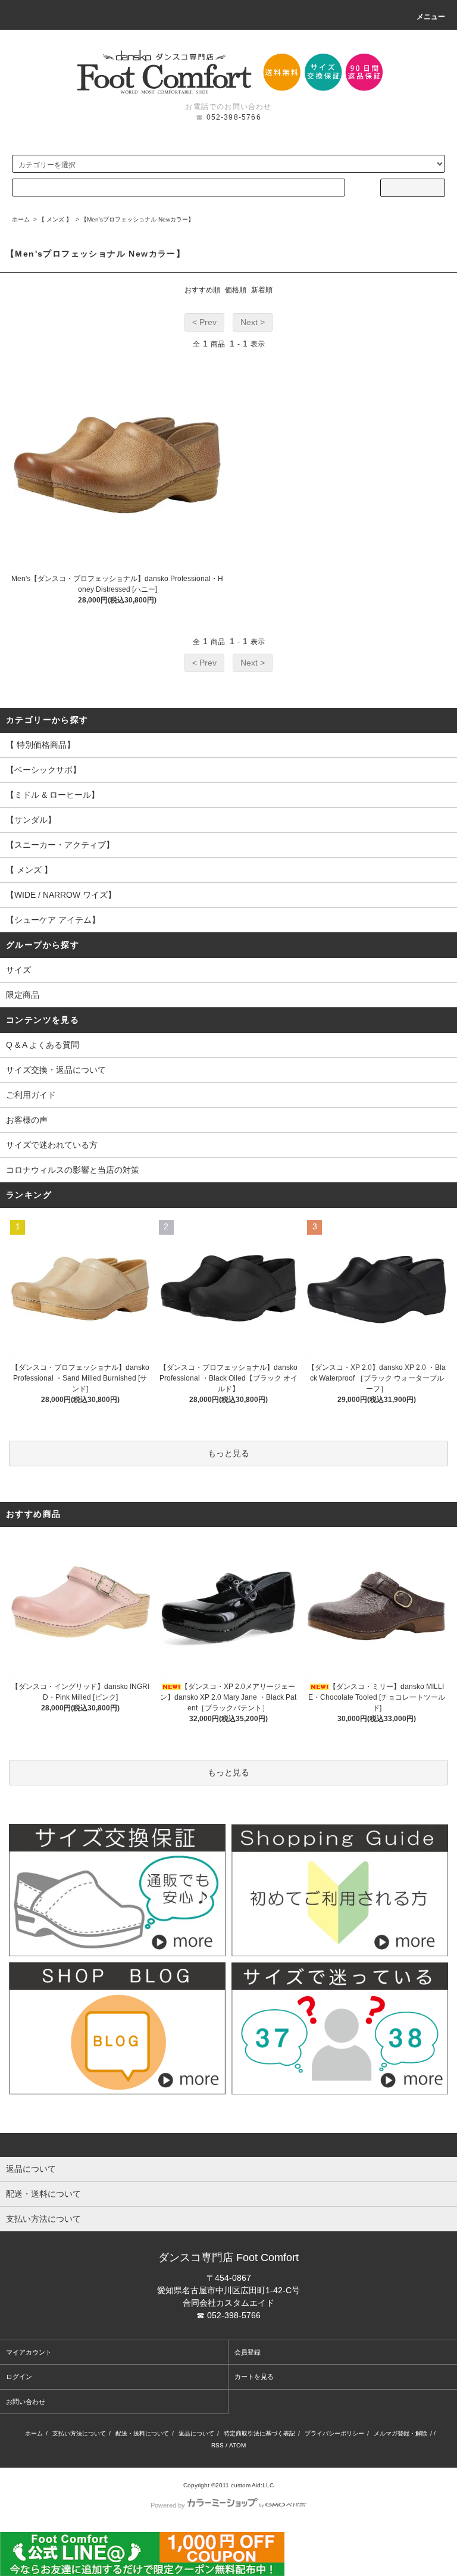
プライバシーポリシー (334, 2433)
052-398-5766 (234, 117)
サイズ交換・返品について (56, 1070)
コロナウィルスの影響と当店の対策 (73, 1170)
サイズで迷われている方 (52, 1145)
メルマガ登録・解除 (400, 2433)
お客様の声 (27, 1120)
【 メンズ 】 (55, 219)
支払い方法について (79, 2433)
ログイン (19, 2377)
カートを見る (254, 2377)
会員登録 (248, 2352)
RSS (217, 2445)
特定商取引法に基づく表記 (259, 2433)
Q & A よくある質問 (43, 1045)
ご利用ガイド (31, 1095)
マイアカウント (29, 2352)
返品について (196, 2433)
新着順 (262, 290)
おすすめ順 (202, 290)
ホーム (21, 219)
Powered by (168, 2505)
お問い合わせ (26, 2402)
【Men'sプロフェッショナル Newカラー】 (137, 219)
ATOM (237, 2445)
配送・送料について (142, 2433)
